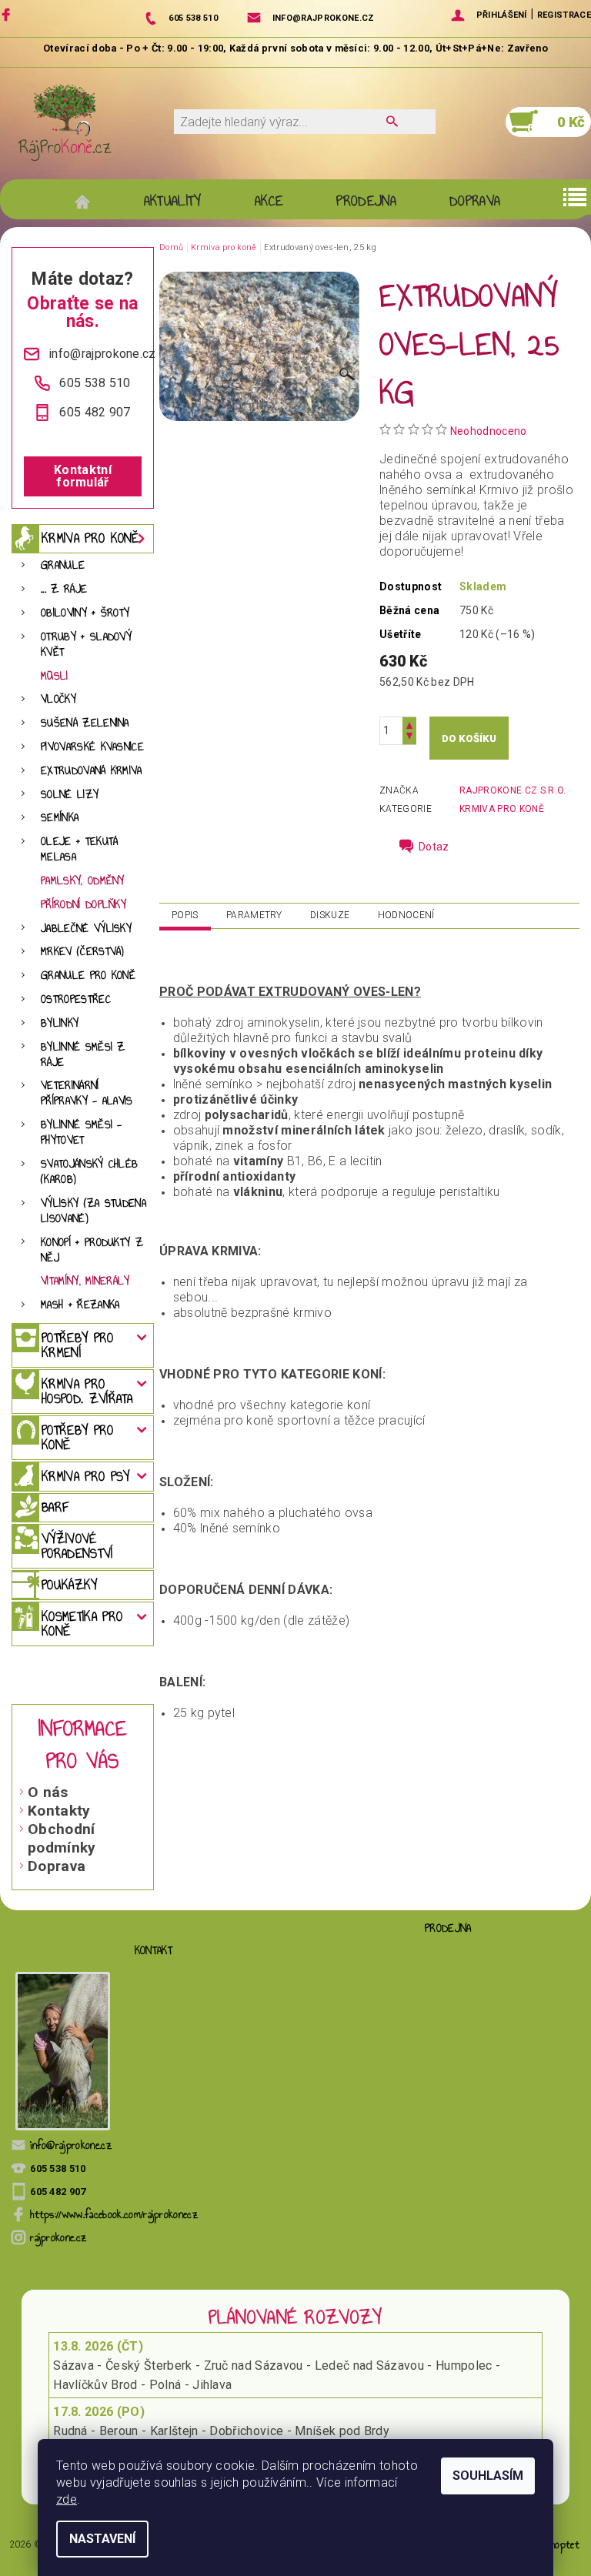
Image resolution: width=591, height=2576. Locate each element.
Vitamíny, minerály (85, 1281)
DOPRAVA (475, 201)
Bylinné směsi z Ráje (83, 1055)
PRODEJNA (366, 201)
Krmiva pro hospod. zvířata (87, 1391)
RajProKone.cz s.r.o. (513, 790)
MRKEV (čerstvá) (83, 952)
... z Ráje (64, 589)
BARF (55, 1507)
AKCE (269, 201)
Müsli (55, 676)
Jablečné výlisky (86, 929)
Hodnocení (406, 915)
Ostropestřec (76, 999)
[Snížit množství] (409, 738)
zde (67, 2499)
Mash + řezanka (80, 1305)
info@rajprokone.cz (71, 2145)
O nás (48, 1792)
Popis (185, 915)
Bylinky (60, 1023)
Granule (63, 565)
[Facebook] (8, 14)
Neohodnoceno (489, 431)
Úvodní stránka (90, 201)
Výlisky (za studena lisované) (93, 1211)
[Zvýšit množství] (409, 724)
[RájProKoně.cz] (65, 122)
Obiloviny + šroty (85, 613)
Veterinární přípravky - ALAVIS (87, 1093)
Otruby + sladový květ (86, 645)
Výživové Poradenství (77, 1546)
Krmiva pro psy (85, 1476)
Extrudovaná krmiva (92, 771)
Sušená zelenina (85, 723)
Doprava (57, 1866)
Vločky (58, 699)
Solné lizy (70, 795)
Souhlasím (488, 2476)
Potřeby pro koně (78, 1437)
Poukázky (70, 1585)
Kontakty (59, 1811)
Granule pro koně (88, 976)
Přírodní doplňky (83, 905)
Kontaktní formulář (83, 476)
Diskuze (330, 915)
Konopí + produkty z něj (92, 1250)
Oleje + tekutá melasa (79, 849)
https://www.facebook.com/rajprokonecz (114, 2215)
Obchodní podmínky (62, 1838)
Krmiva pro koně (90, 538)
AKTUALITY (173, 201)
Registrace (564, 15)
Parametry (254, 915)
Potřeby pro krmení (78, 1345)
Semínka (60, 818)
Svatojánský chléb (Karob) (89, 1172)
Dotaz (434, 847)
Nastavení (102, 2539)
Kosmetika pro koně (82, 1624)
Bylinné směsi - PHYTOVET (82, 1133)
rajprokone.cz (58, 2238)
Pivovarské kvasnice (92, 747)
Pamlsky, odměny (83, 881)
